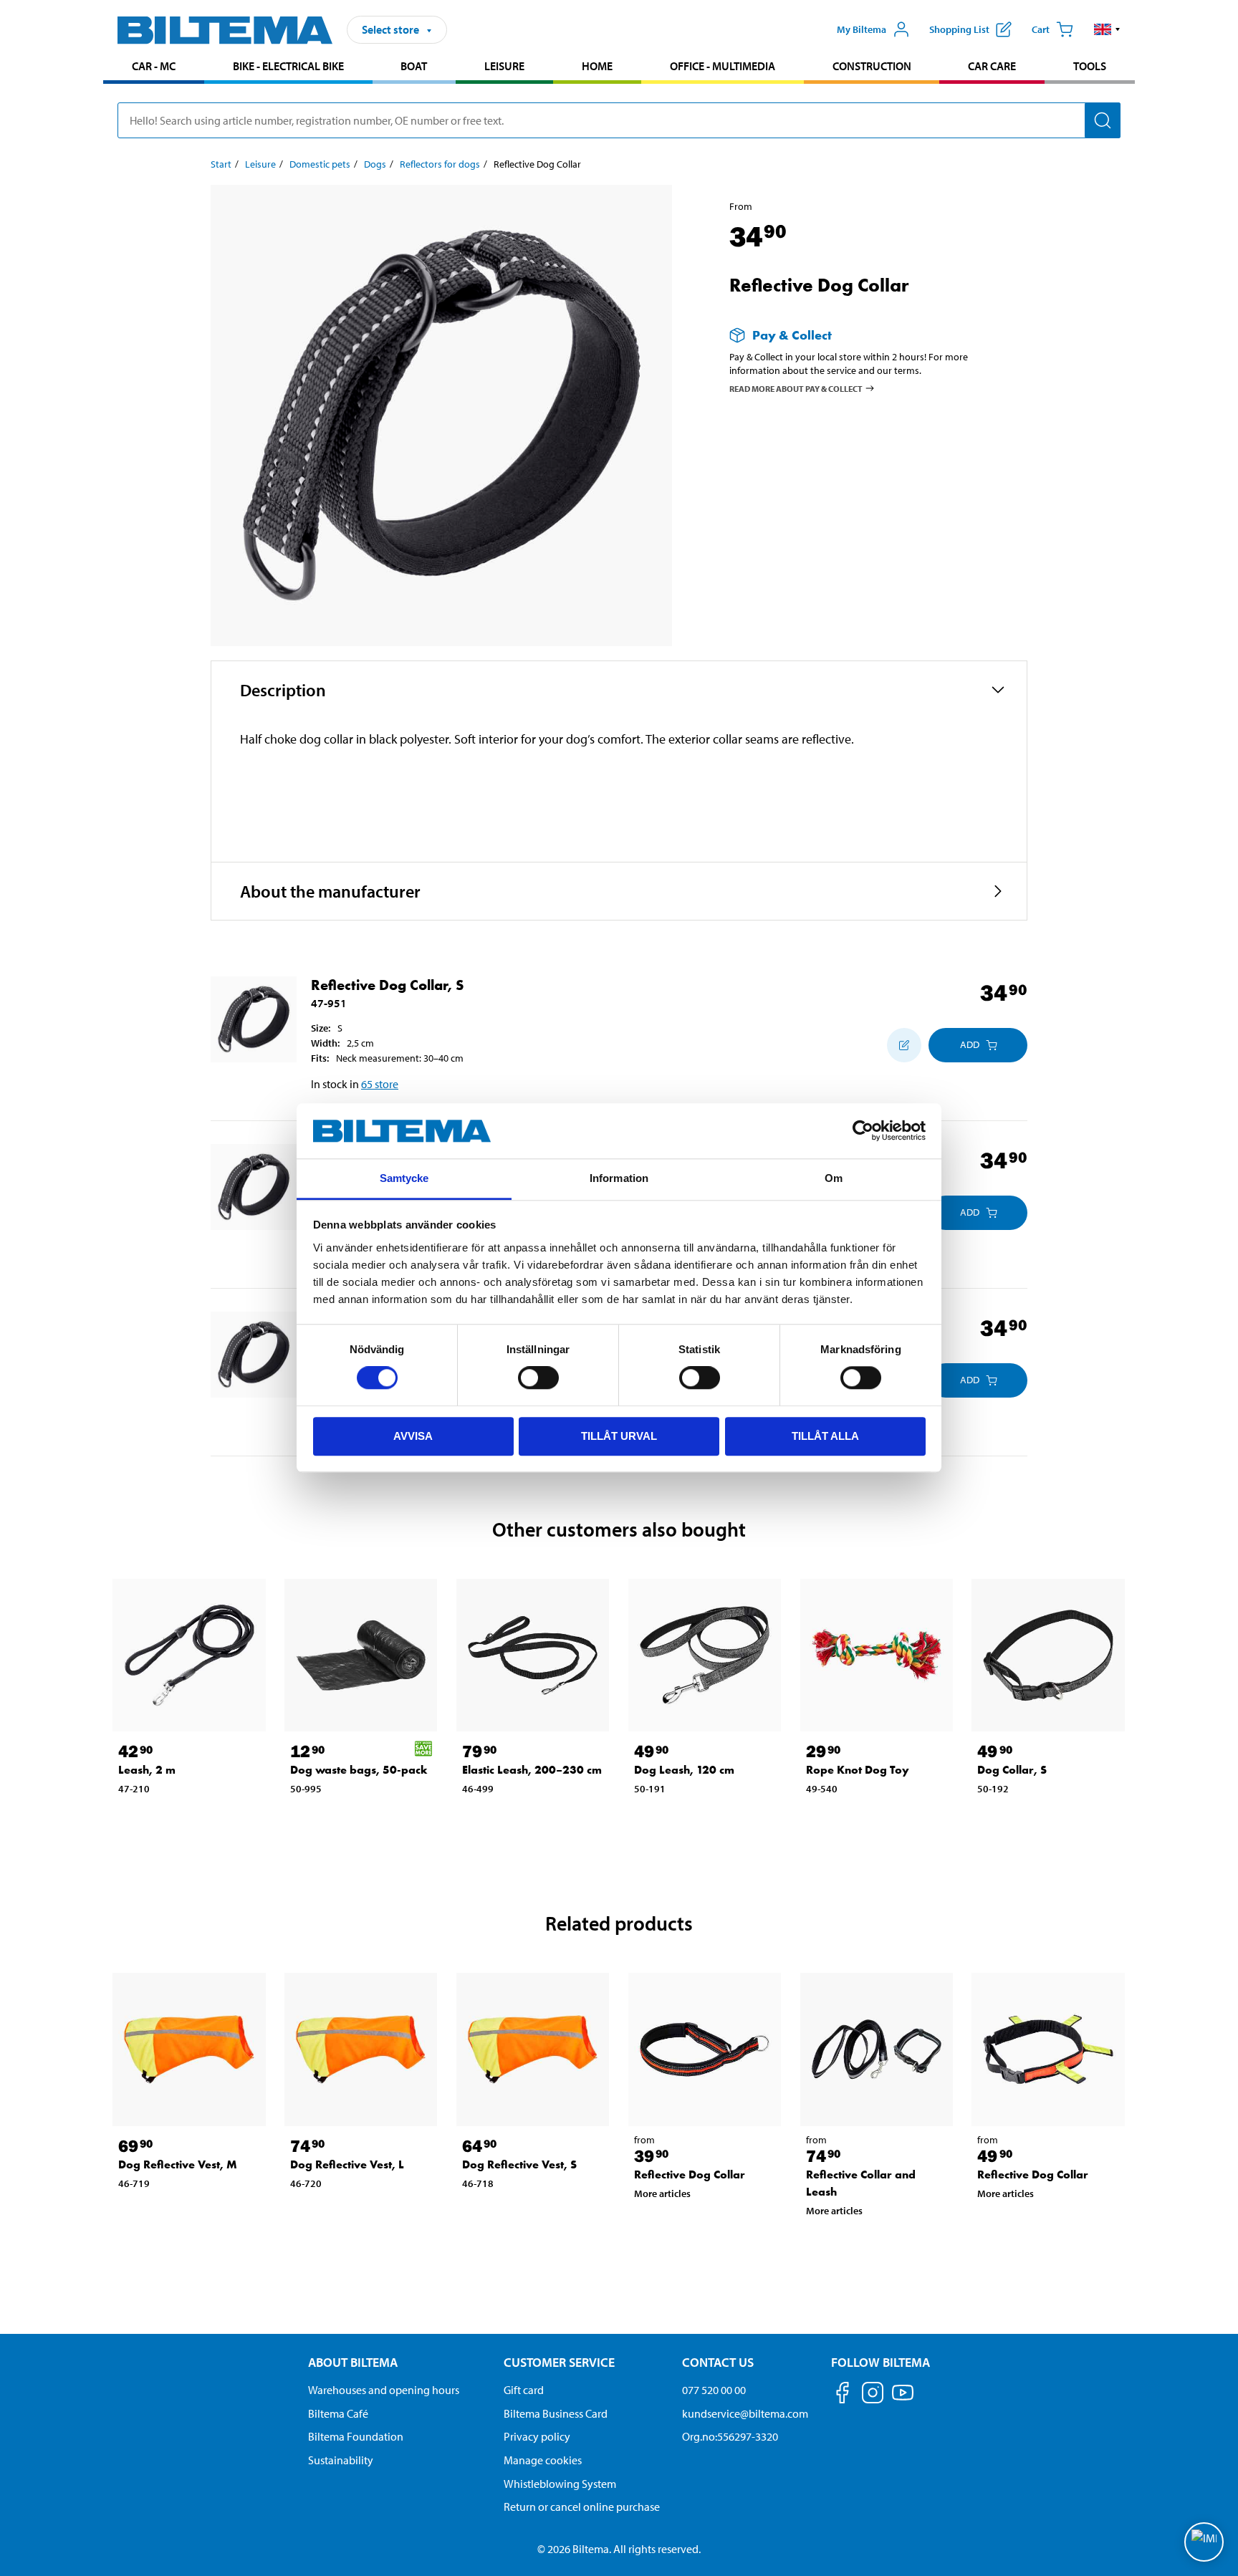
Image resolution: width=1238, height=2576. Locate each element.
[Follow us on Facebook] (843, 2395)
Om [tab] (834, 1178)
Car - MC (154, 66)
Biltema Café (338, 2413)
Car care (992, 66)
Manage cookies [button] (543, 2460)
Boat (414, 66)
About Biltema (353, 2362)
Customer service (559, 2362)
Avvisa (413, 1436)
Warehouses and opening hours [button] (384, 2390)
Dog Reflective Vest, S (519, 2164)
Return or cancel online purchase (582, 2507)
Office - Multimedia (723, 66)
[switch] (538, 1378)
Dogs (375, 164)
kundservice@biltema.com (745, 2413)
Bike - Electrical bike (288, 66)
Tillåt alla (825, 1436)
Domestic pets (320, 164)
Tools (1090, 66)
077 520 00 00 (714, 2390)
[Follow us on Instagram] (873, 2395)
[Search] (1103, 120)
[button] (1107, 29)
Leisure (504, 66)
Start (221, 164)
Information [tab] (619, 1178)
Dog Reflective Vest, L (347, 2164)
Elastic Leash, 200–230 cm (532, 1770)
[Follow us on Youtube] (903, 2399)
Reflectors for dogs (440, 164)
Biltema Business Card (556, 2413)
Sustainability (341, 2460)
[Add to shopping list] (904, 1045)
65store (380, 1084)
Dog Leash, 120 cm (684, 1770)
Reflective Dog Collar (690, 2174)
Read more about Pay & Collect (796, 388)
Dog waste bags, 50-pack (359, 1770)
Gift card (524, 2390)
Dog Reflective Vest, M (178, 2164)
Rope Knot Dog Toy (858, 1770)
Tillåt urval (619, 1436)
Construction (872, 66)
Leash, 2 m (147, 1770)
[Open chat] (1204, 2542)
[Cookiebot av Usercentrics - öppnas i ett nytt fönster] (863, 1131)
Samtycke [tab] (404, 1178)
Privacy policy (537, 2436)
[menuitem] (154, 68)
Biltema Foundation (356, 2436)
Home (597, 66)
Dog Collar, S (1012, 1770)
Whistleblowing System (560, 2484)
